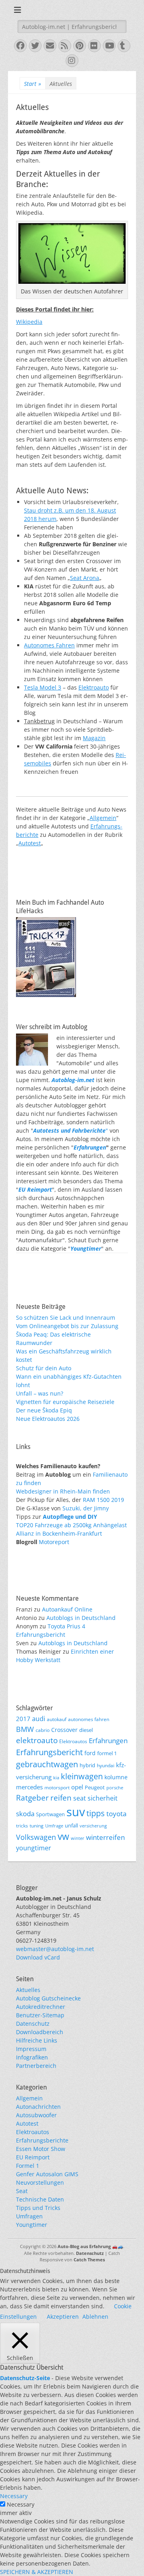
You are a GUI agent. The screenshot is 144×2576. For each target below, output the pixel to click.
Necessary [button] (14, 2496)
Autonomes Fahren (49, 645)
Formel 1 (28, 2166)
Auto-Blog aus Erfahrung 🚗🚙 (90, 2246)
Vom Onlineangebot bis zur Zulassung (67, 1326)
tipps (96, 1813)
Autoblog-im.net (73, 1080)
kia (56, 1778)
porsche (115, 1788)
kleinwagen (82, 1776)
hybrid (87, 1765)
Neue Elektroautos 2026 (48, 1419)
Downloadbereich (40, 2032)
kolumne (116, 1777)
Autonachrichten (38, 2107)
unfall (71, 1825)
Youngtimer (32, 2225)
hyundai (106, 1765)
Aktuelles (28, 1990)
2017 (23, 1719)
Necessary (21, 2504)
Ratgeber (32, 1798)
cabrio (43, 1730)
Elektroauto (94, 687)
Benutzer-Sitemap (40, 2015)
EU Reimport (33, 2157)
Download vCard (38, 1957)
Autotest (30, 843)
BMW (25, 1729)
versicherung (93, 1826)
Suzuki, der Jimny (86, 1508)
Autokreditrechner (41, 2007)
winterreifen (105, 1837)
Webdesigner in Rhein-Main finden (63, 1491)
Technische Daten (40, 2199)
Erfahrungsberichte (42, 2140)
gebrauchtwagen (47, 1764)
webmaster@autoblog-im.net (55, 1949)
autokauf (57, 1719)
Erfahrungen (90, 1147)
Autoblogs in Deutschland (81, 1618)
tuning (37, 1825)
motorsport (57, 1787)
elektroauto (37, 1740)
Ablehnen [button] (95, 2317)
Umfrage (54, 1826)
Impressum (31, 2049)
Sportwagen (50, 1814)
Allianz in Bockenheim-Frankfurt (59, 1533)
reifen (61, 1798)
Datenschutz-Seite (25, 2378)
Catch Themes (89, 2260)
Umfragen (29, 2216)
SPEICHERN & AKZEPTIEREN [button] (37, 2572)
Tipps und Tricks (38, 2208)
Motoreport (54, 1542)
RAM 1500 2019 (103, 1500)
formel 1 (107, 1753)
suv (76, 1812)
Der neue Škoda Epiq (44, 1410)
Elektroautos (73, 1741)
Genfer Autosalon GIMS (47, 2174)
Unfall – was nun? (40, 1393)
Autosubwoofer (36, 2115)
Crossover (64, 1730)
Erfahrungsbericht (49, 1752)
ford (90, 1753)
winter (78, 1838)
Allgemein (103, 818)
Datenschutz (33, 2024)
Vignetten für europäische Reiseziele (65, 1402)
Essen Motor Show (41, 2149)
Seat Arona (85, 578)
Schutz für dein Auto (44, 1368)
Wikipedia (29, 322)
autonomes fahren (89, 1719)
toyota (116, 1814)
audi (39, 1719)
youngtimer (34, 1848)
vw (63, 1836)
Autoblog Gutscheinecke (48, 1998)
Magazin (94, 738)
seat (80, 1798)
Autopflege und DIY (70, 1517)
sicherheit (103, 1798)
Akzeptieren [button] (63, 2317)
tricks (22, 1825)
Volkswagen (36, 1837)
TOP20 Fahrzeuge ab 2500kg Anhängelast (71, 1525)
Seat (22, 2191)
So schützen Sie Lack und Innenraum (66, 1318)
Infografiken (32, 2057)
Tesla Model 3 (43, 687)
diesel (86, 1730)
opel (77, 1787)
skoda (25, 1813)
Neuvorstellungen (40, 2182)
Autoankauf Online (67, 1609)
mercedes (29, 1787)
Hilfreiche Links (37, 2040)
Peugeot (95, 1788)
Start (33, 84)
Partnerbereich (36, 2066)
